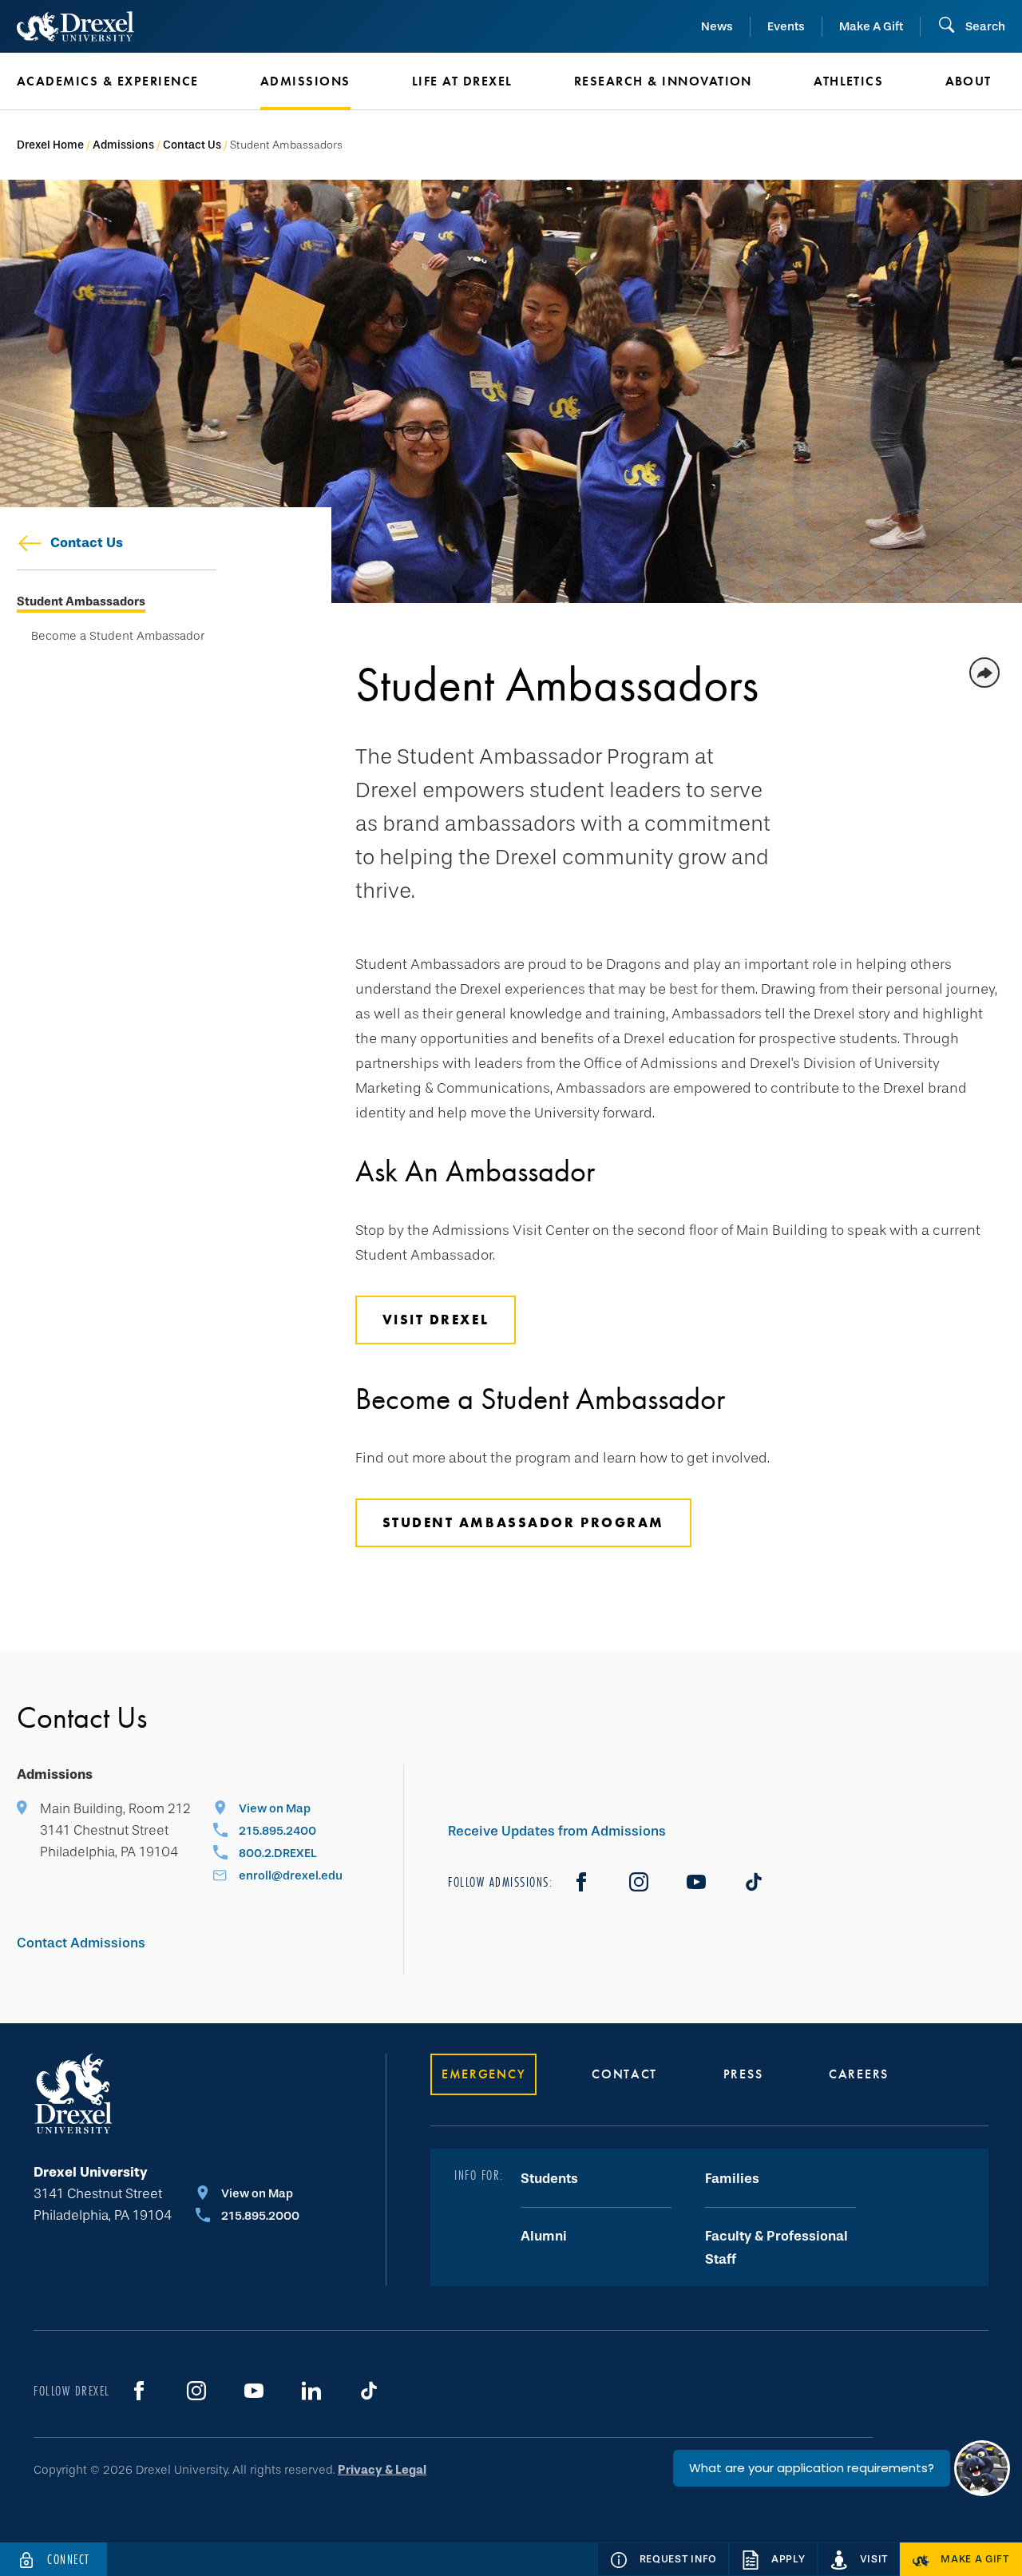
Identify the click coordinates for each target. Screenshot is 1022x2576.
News (717, 26)
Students (549, 2179)
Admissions (123, 145)
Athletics (848, 81)
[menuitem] (115, 81)
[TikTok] (754, 1882)
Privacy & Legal (382, 2470)
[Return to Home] (75, 26)
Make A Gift (871, 26)
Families (732, 2179)
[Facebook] (581, 1882)
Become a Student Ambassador (118, 636)
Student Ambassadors (81, 602)
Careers (859, 2074)
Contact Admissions (81, 1943)
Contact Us (192, 145)
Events (786, 26)
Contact (624, 2074)
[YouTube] (696, 1882)
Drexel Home (50, 145)
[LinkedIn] (311, 2391)
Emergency (483, 2074)
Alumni (544, 2236)
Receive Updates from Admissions (557, 1831)
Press (743, 2074)
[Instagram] (639, 1882)
